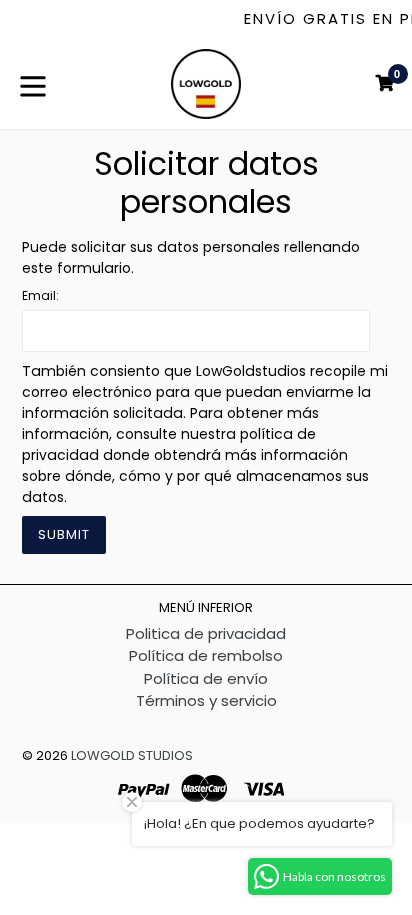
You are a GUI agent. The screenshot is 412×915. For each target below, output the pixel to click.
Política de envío (206, 678)
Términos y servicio (206, 700)
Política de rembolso (206, 655)
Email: (40, 295)
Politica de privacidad (206, 633)
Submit (64, 534)
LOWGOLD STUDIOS (132, 755)
